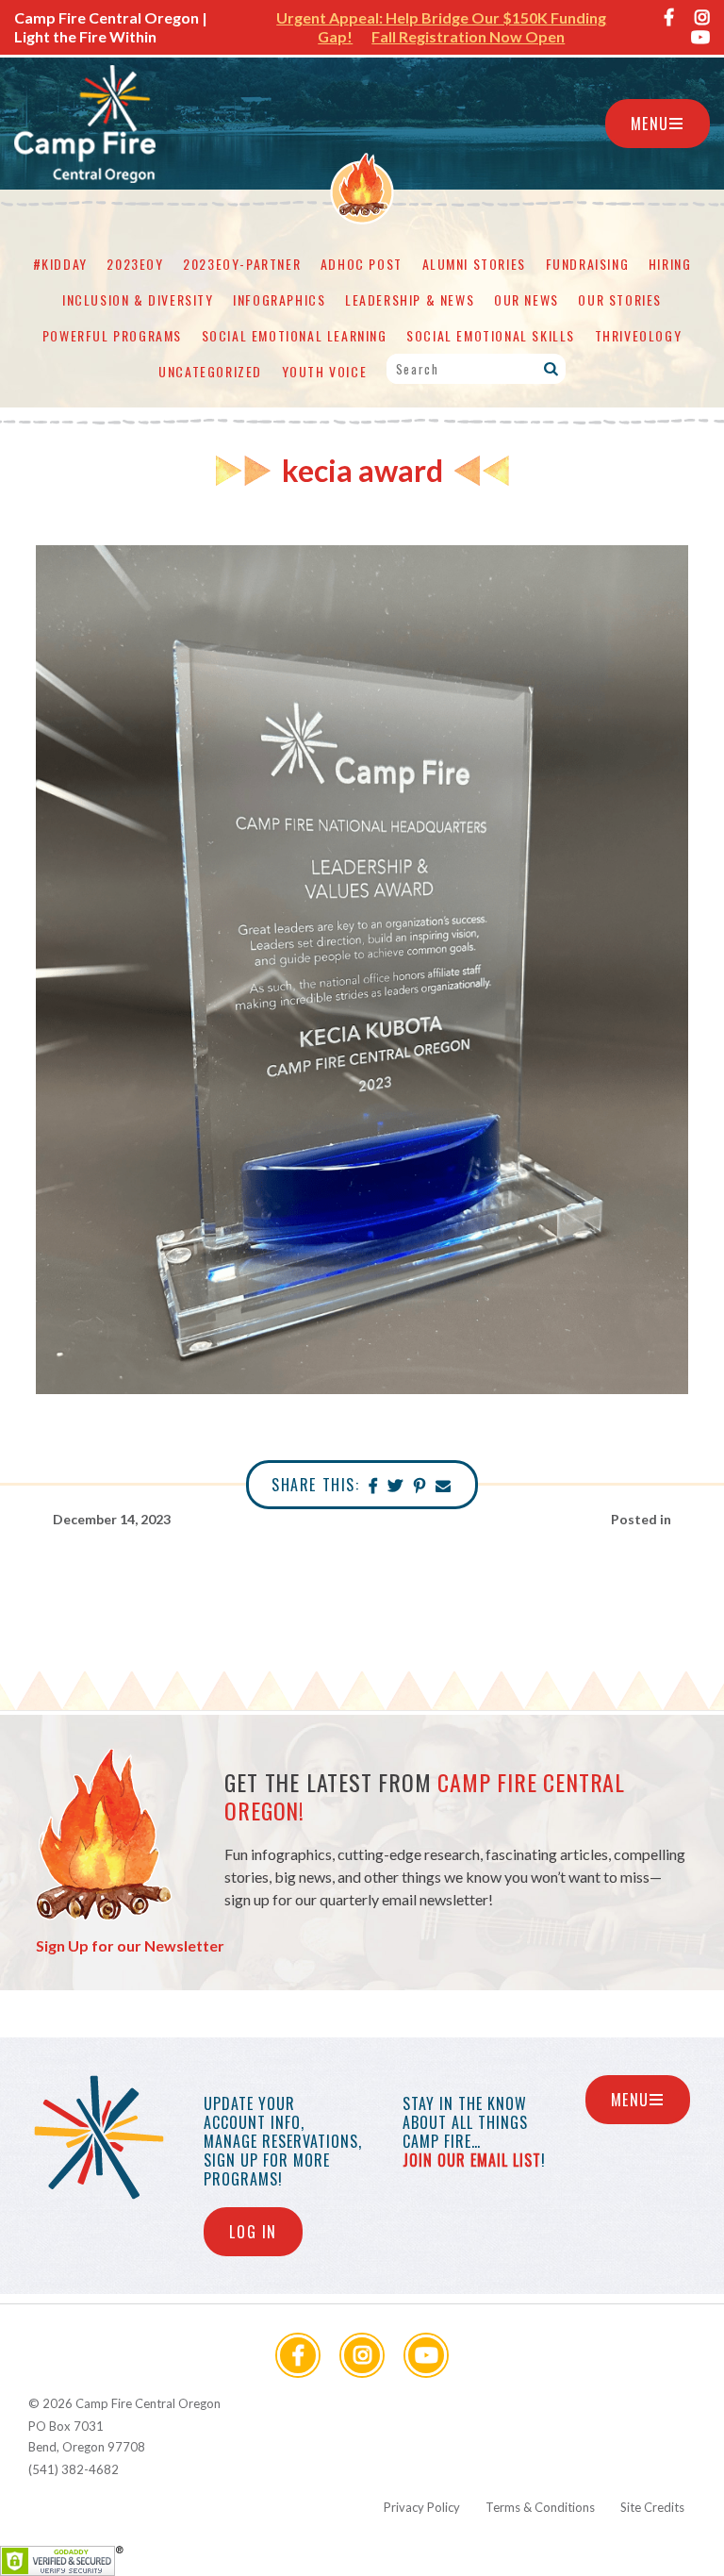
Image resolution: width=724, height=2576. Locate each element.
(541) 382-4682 (74, 2469)
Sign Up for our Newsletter (130, 1945)
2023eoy (135, 264)
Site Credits (652, 2507)
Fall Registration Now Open (468, 36)
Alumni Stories (474, 264)
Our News (527, 299)
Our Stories (620, 299)
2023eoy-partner (242, 264)
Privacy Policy (422, 2507)
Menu (650, 124)
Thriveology (639, 335)
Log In (253, 2232)
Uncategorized (210, 371)
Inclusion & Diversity (138, 299)
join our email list (472, 2160)
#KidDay (60, 264)
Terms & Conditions (540, 2507)
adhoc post (362, 264)
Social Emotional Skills (491, 335)
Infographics (279, 299)
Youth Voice (325, 371)
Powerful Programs (112, 335)
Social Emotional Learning (295, 335)
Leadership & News (410, 299)
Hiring (670, 264)
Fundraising (588, 264)
